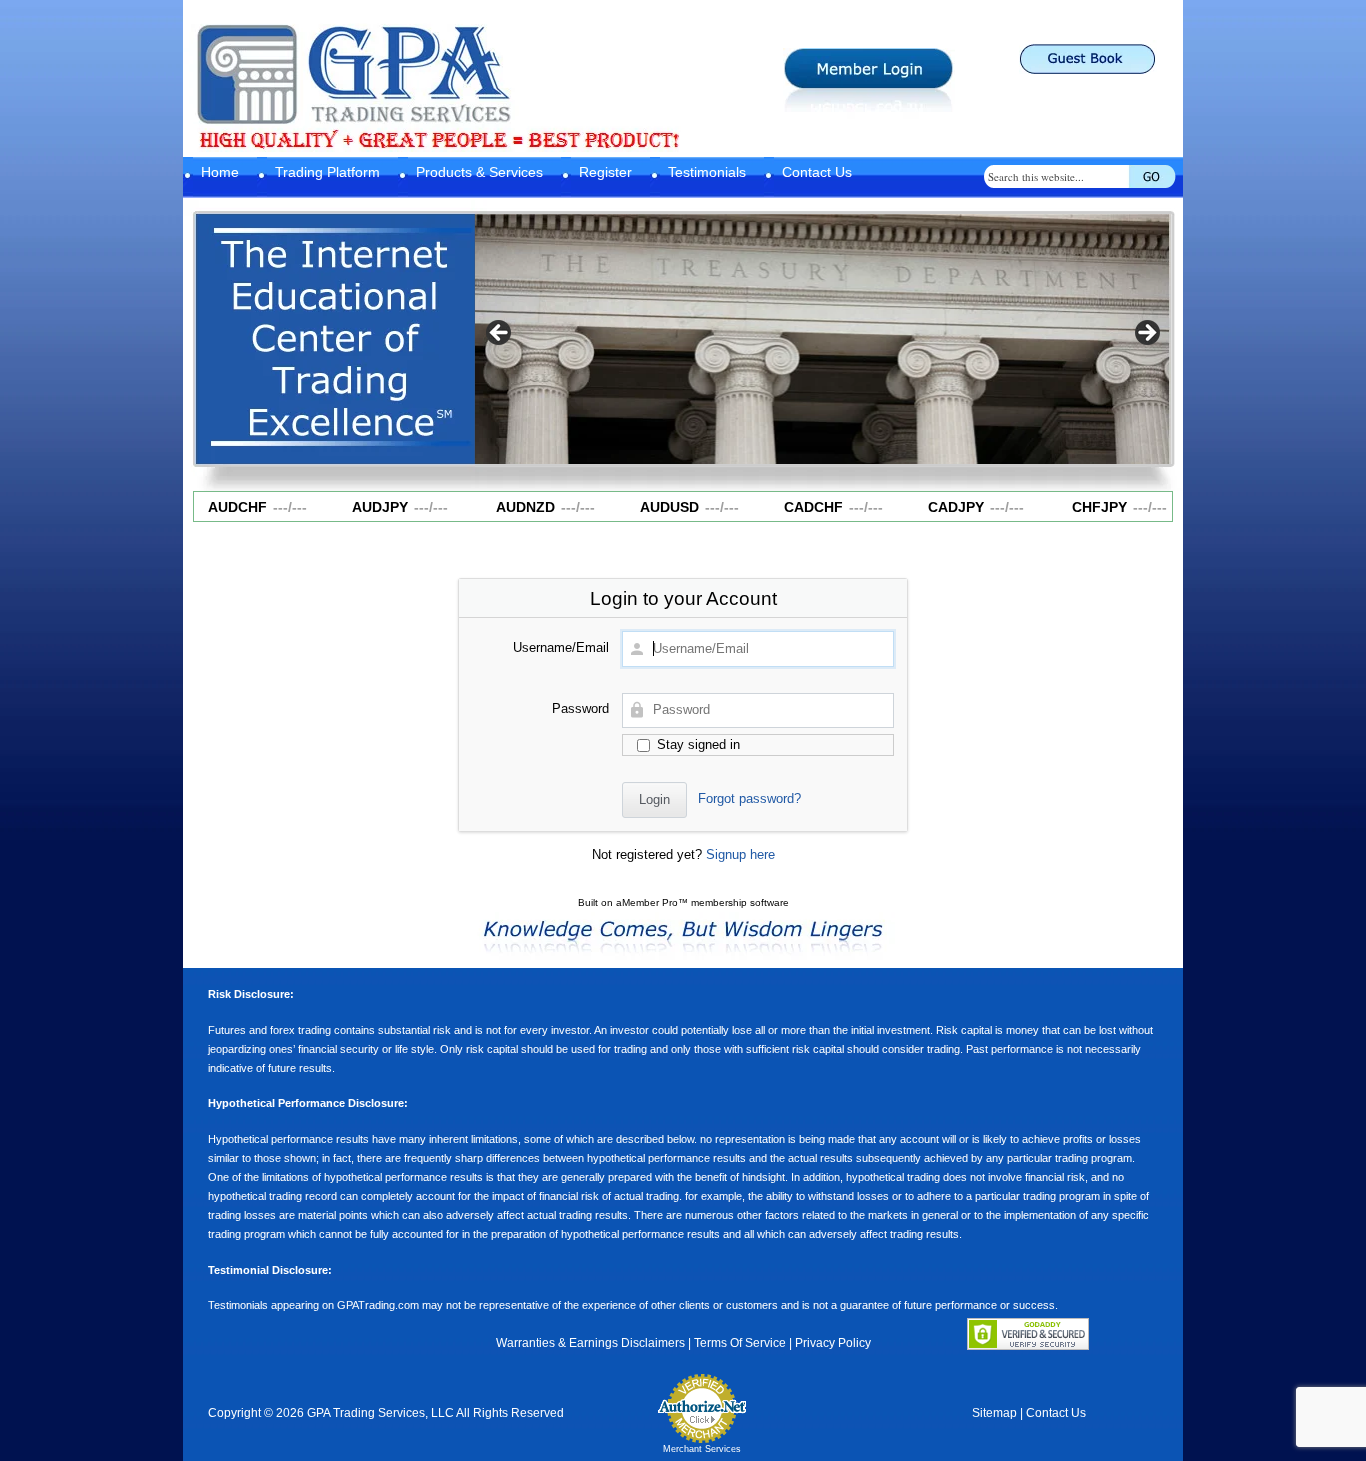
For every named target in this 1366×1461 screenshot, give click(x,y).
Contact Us (817, 172)
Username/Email (561, 647)
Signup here (740, 854)
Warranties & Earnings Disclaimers (590, 1343)
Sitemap (994, 1413)
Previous (500, 334)
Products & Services (479, 172)
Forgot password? (749, 798)
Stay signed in (696, 744)
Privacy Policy (833, 1343)
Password (580, 708)
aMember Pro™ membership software (702, 902)
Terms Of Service (740, 1343)
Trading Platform (327, 172)
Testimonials (707, 172)
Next (1146, 334)
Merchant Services (702, 1449)
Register (605, 172)
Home (220, 172)
